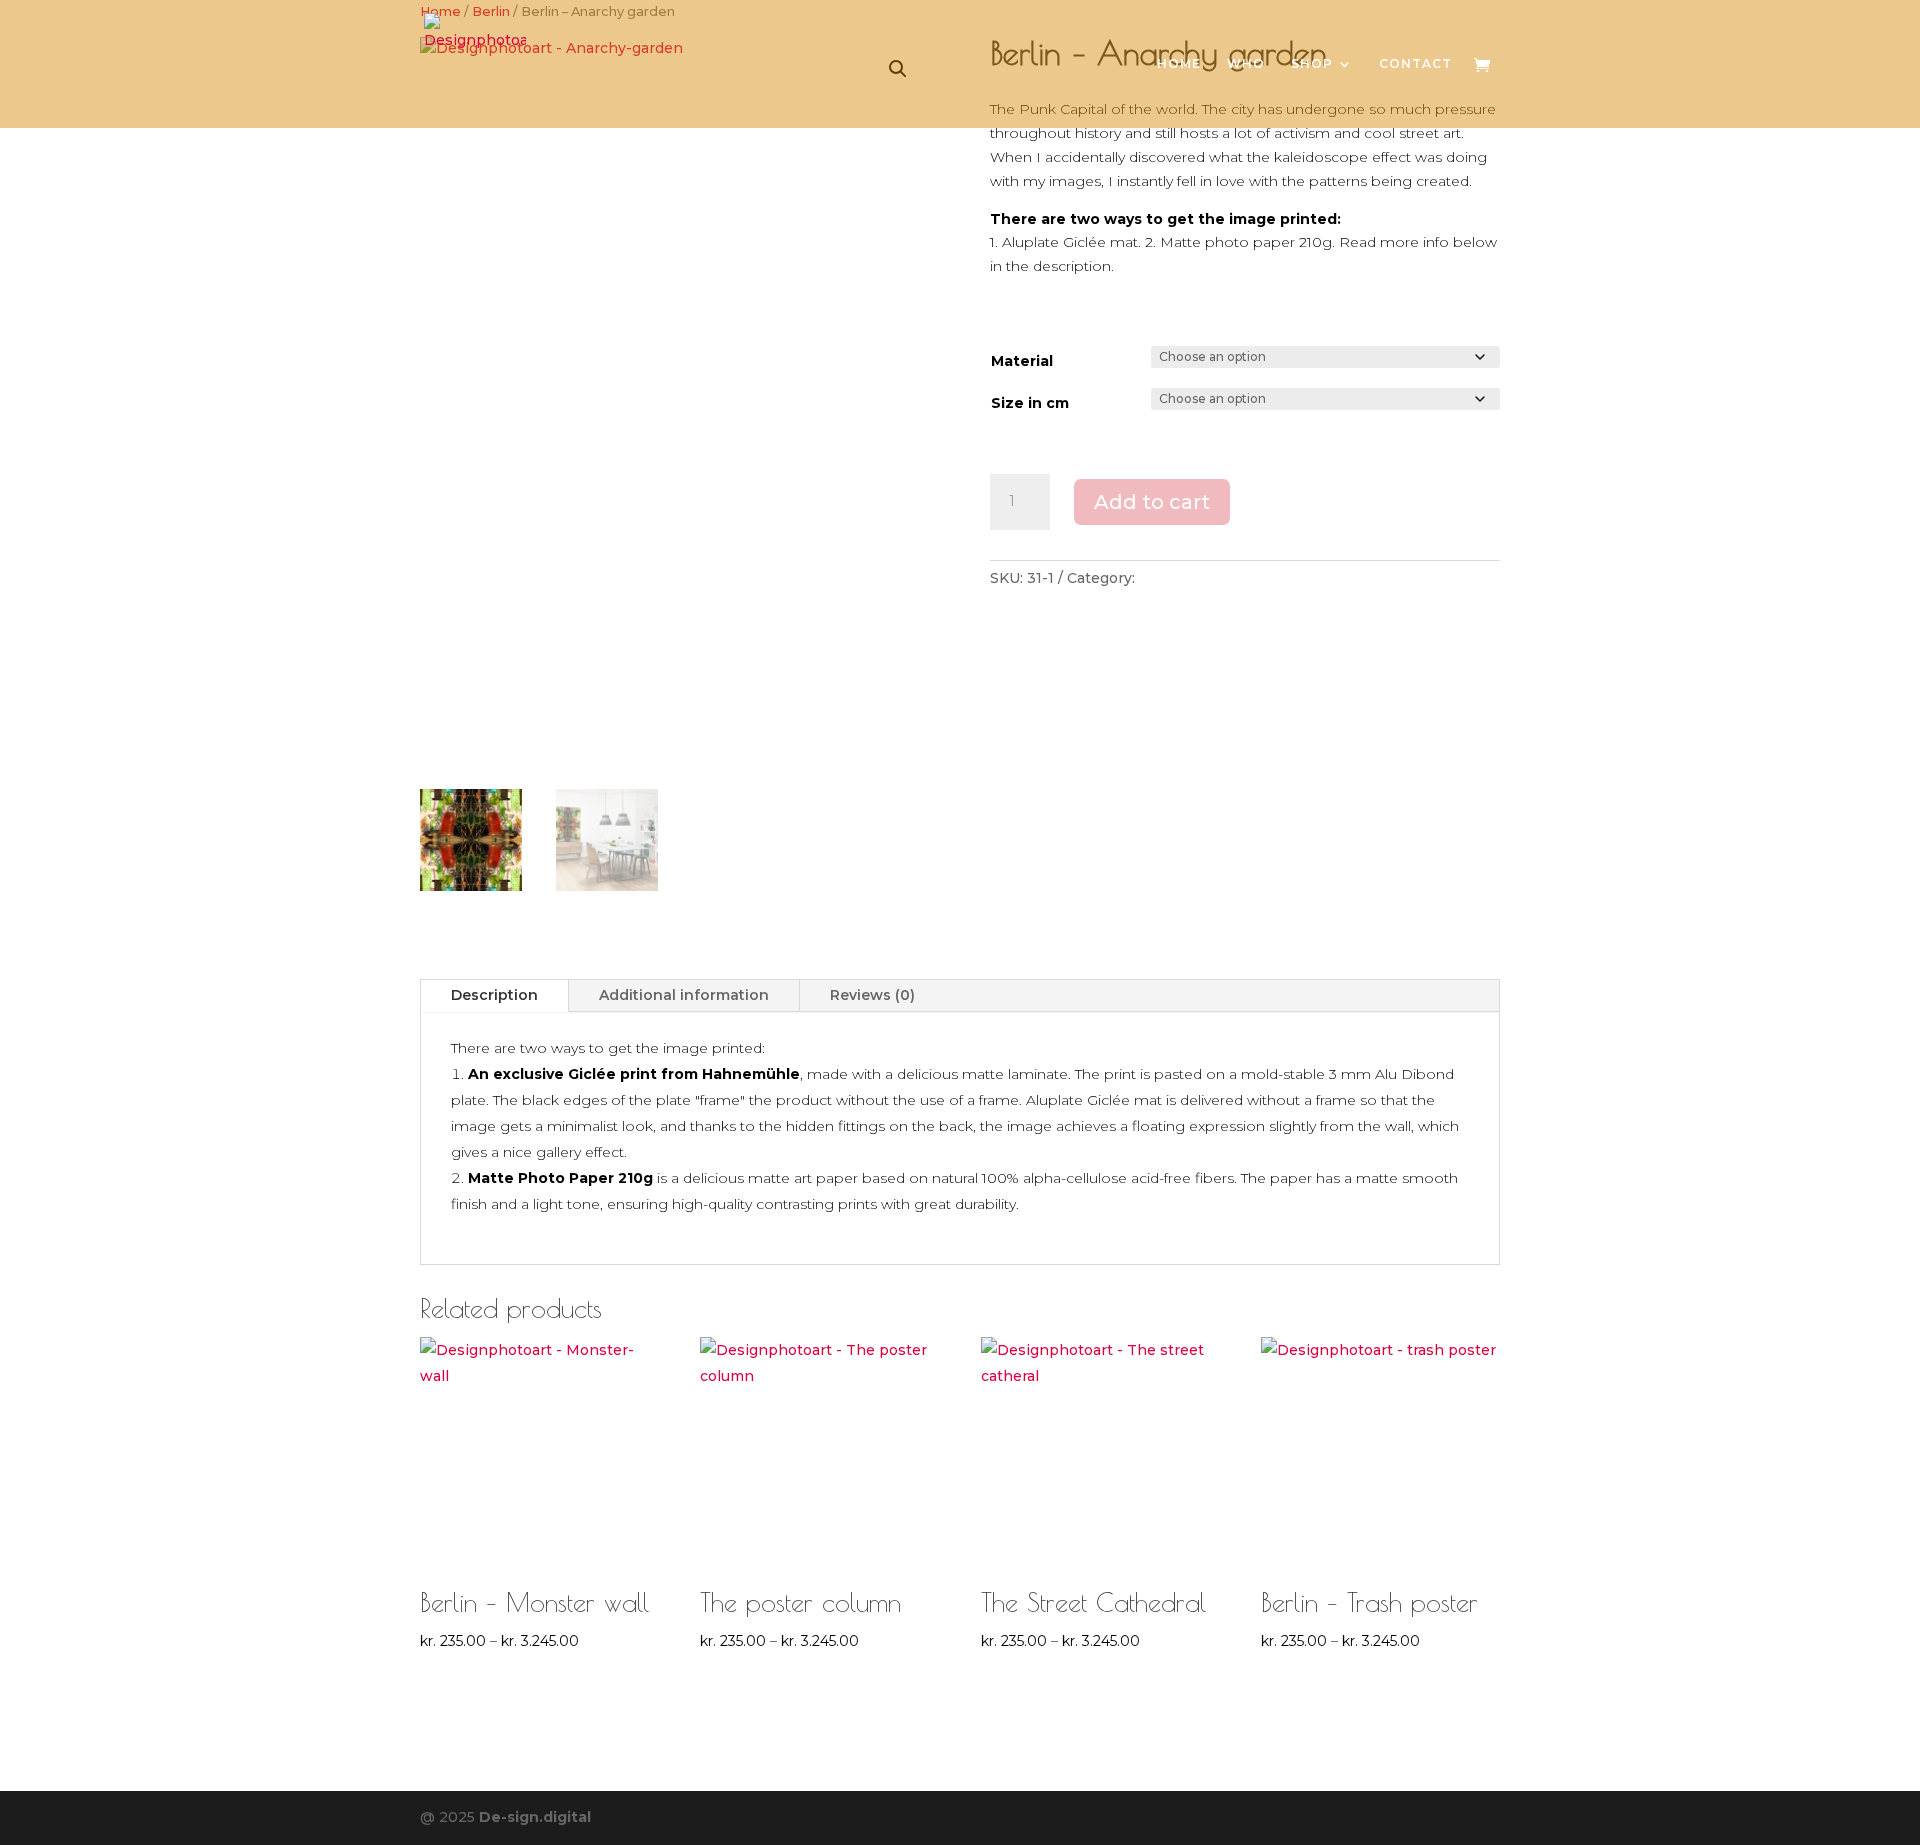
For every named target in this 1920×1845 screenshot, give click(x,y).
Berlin (1161, 578)
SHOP (1312, 64)
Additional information (684, 995)
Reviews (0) (872, 995)
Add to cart (1152, 502)
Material (1022, 361)
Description (494, 995)
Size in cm (1030, 403)
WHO (1246, 64)
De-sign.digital (535, 1817)
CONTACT (1415, 64)
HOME (1179, 64)
